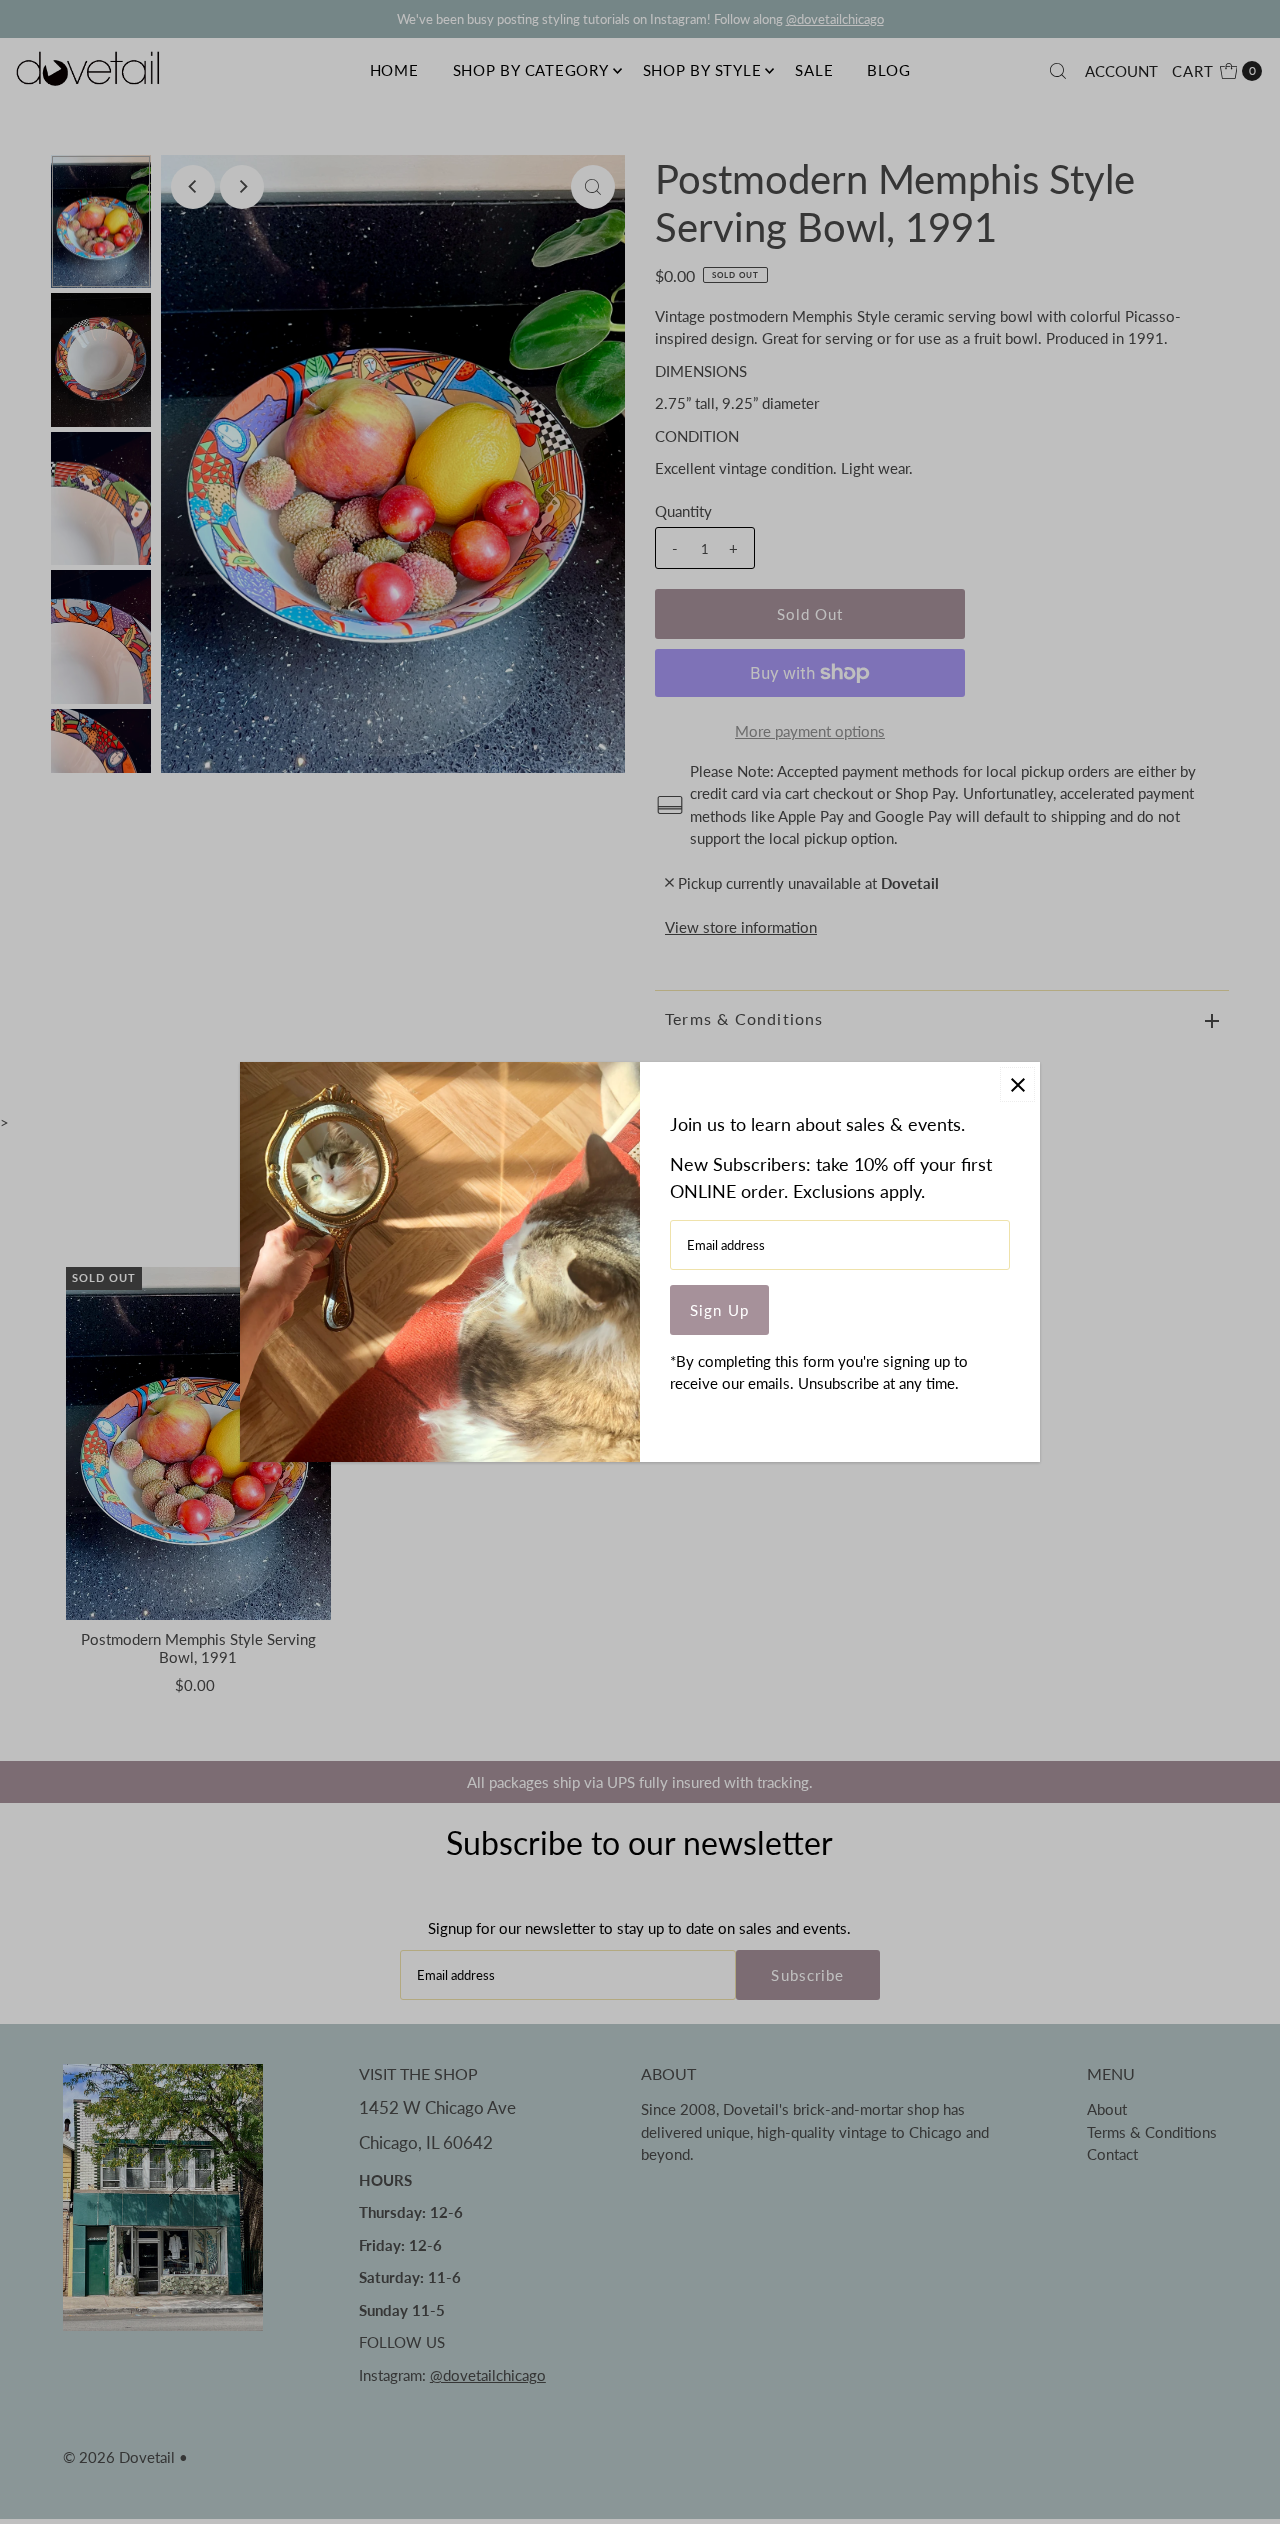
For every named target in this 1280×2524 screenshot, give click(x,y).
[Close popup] (1017, 1084)
